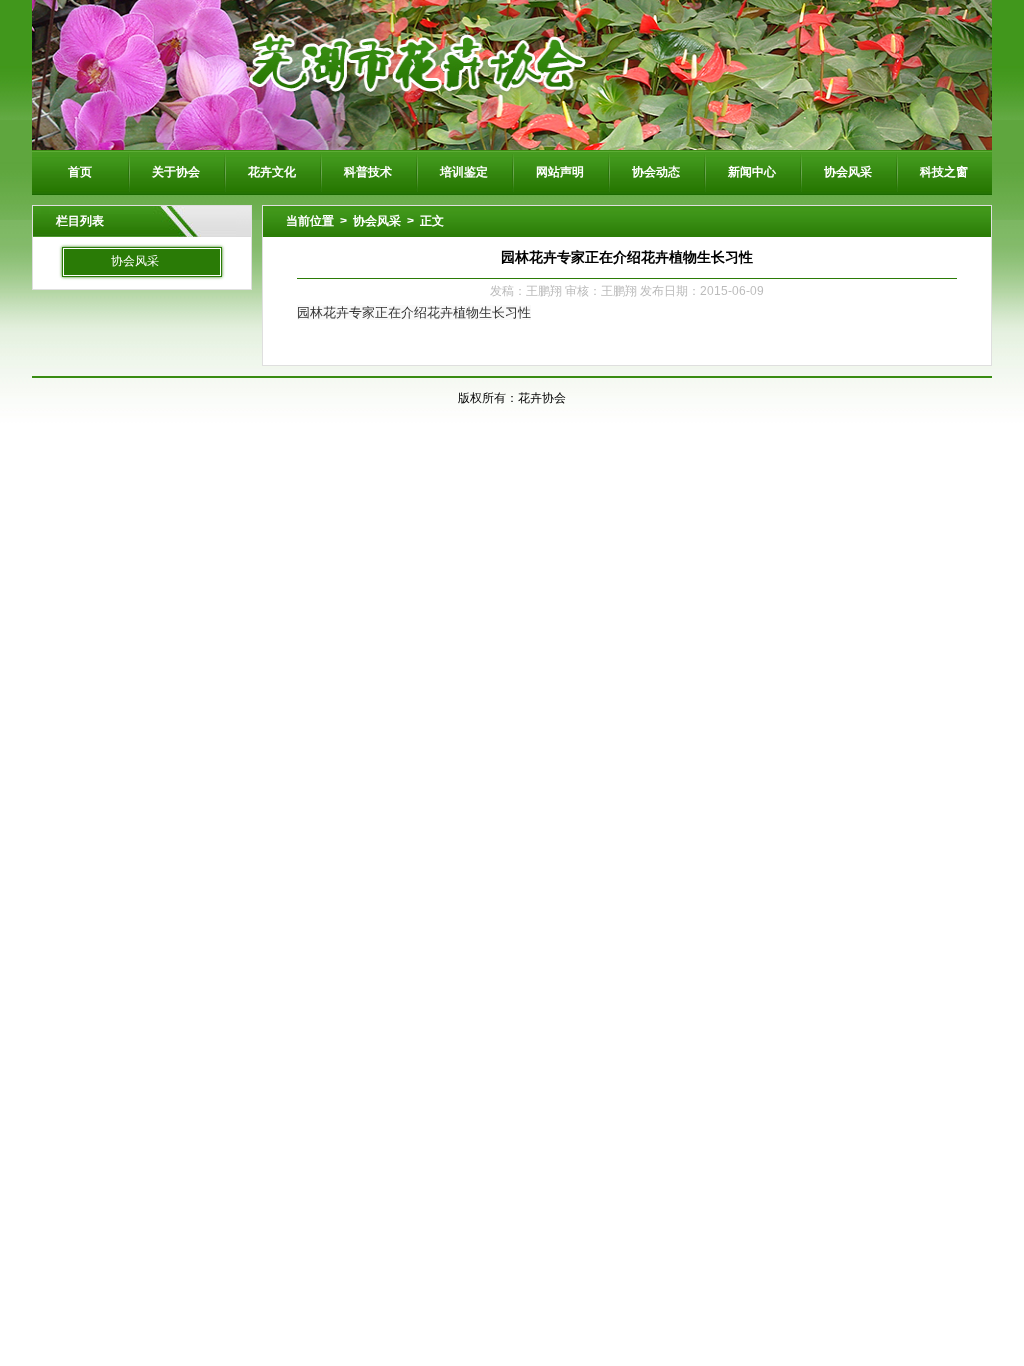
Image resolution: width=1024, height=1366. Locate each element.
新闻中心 (752, 172)
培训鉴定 (464, 172)
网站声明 (560, 172)
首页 (80, 172)
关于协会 (176, 172)
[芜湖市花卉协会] (512, 74)
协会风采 (848, 172)
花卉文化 (272, 172)
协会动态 (656, 172)
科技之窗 (944, 172)
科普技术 (368, 172)
